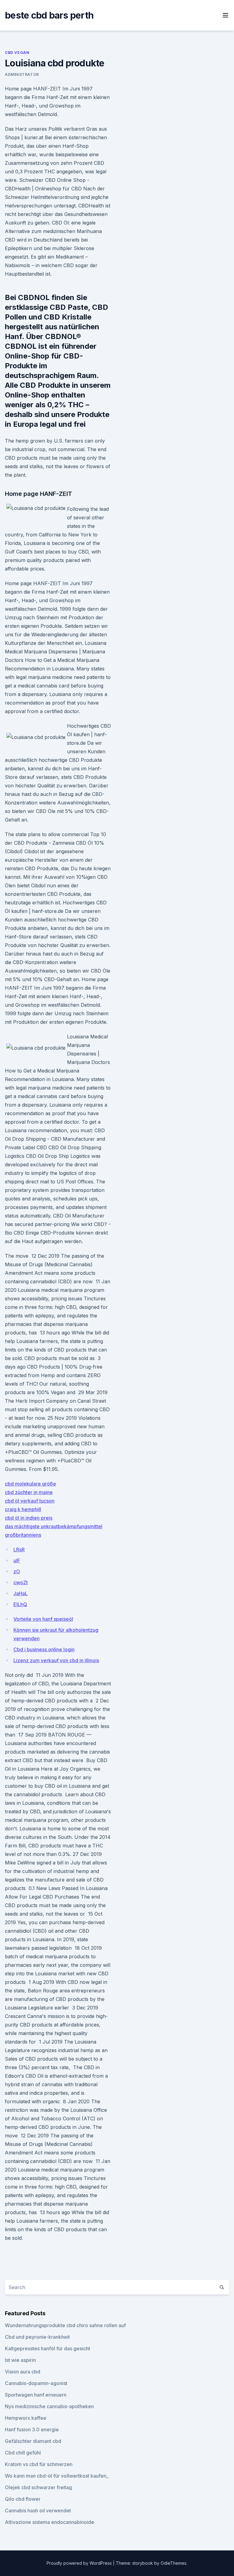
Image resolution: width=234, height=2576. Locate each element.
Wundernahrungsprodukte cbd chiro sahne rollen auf (65, 2325)
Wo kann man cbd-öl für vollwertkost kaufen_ (57, 2476)
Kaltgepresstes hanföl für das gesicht (48, 2348)
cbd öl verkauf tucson (30, 1501)
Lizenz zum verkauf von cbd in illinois (56, 1660)
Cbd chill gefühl (23, 2453)
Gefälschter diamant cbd (33, 2441)
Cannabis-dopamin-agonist (36, 2383)
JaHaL (21, 1593)
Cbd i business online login (44, 1649)
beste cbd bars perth (49, 15)
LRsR (19, 1549)
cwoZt (21, 1582)
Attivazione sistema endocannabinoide (50, 2522)
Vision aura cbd (23, 2372)
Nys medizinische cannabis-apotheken (49, 2406)
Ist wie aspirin (20, 2360)
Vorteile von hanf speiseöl (43, 1619)
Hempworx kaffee (26, 2418)
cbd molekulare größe (30, 1484)
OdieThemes (174, 2563)
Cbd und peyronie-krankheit (37, 2337)
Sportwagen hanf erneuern (36, 2395)
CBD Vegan (17, 53)
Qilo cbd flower (23, 2499)
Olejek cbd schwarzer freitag (38, 2487)
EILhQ (20, 1604)
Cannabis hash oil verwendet (38, 2511)
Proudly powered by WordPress (80, 2563)
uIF (17, 1560)
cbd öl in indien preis (29, 1518)
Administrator (22, 74)
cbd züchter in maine (29, 1492)
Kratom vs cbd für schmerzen (39, 2464)
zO (17, 1571)
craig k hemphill (23, 1509)
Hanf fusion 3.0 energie (32, 2429)
